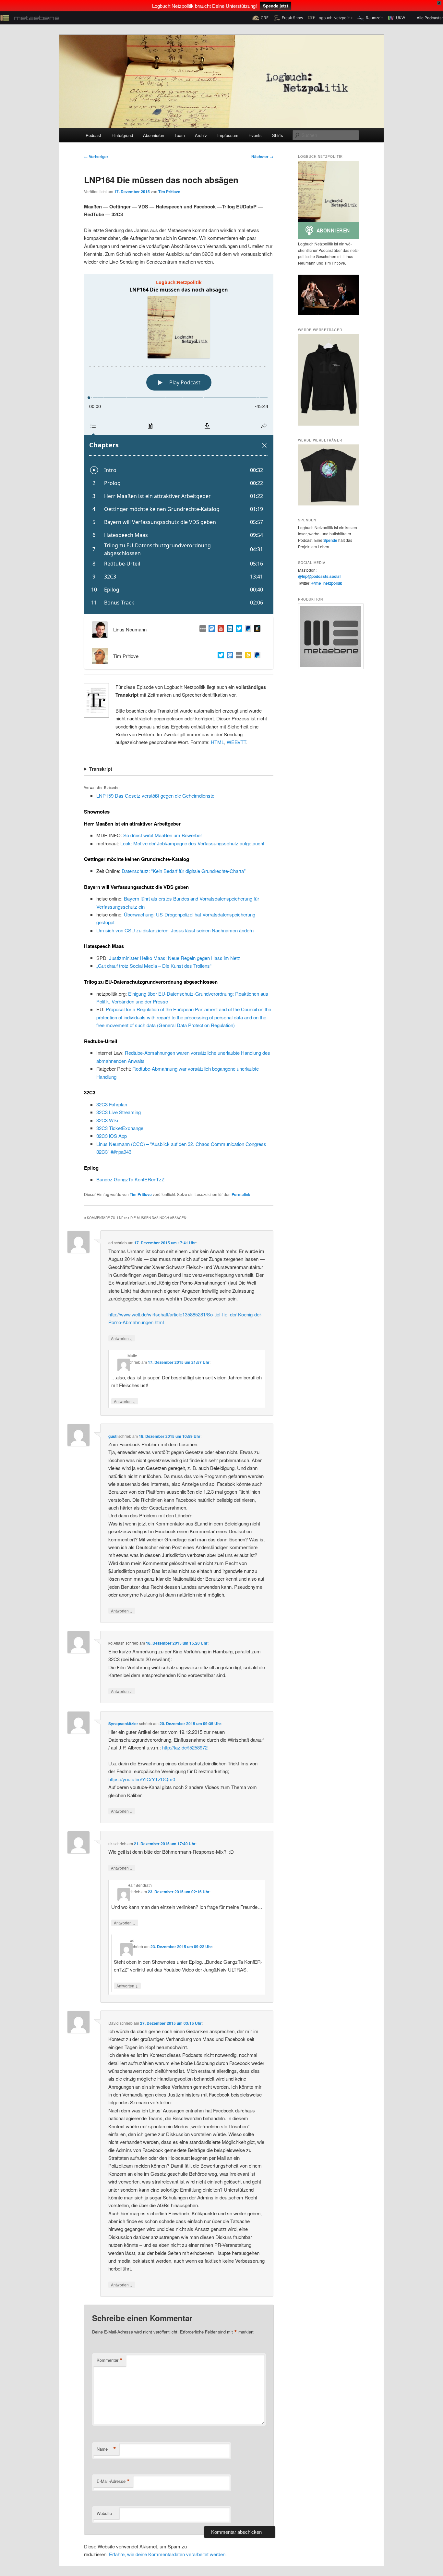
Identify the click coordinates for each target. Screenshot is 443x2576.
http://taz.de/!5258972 (185, 1747)
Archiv (201, 135)
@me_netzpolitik (327, 583)
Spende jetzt (275, 6)
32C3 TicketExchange (120, 1128)
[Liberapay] (247, 656)
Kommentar (110, 2360)
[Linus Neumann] (229, 629)
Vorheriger (96, 156)
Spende (330, 540)
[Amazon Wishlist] (256, 629)
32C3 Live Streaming (119, 1112)
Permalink (241, 1194)
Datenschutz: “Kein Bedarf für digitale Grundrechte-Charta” (184, 871)
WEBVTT (236, 742)
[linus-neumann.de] (201, 629)
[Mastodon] (229, 656)
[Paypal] (247, 629)
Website (104, 2513)
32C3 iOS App (112, 1136)
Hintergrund (122, 135)
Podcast (93, 135)
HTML (217, 742)
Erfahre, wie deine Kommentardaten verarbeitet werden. (168, 2554)
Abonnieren (154, 135)
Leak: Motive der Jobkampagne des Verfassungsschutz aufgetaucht (192, 843)
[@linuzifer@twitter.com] (238, 629)
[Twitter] (220, 656)
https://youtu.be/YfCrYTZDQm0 (142, 1779)
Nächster (262, 156)
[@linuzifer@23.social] (210, 629)
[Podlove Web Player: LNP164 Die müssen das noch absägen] (179, 444)
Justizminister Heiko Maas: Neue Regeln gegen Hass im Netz (175, 958)
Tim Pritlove (169, 192)
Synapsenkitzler (123, 1724)
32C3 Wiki (107, 1120)
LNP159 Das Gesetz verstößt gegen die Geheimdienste (155, 796)
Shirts (278, 135)
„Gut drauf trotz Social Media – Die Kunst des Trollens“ (154, 966)
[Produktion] (329, 636)
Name (106, 2449)
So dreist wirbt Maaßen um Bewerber (163, 835)
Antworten (122, 1338)
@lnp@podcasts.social (319, 576)
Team (180, 135)
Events (255, 135)
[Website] (238, 656)
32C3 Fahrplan (112, 1104)
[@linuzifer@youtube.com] (220, 629)
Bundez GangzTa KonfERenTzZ (130, 1179)
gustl (113, 1436)
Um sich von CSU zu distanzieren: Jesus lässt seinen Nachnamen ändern (175, 930)
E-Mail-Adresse (113, 2481)
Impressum (228, 135)
